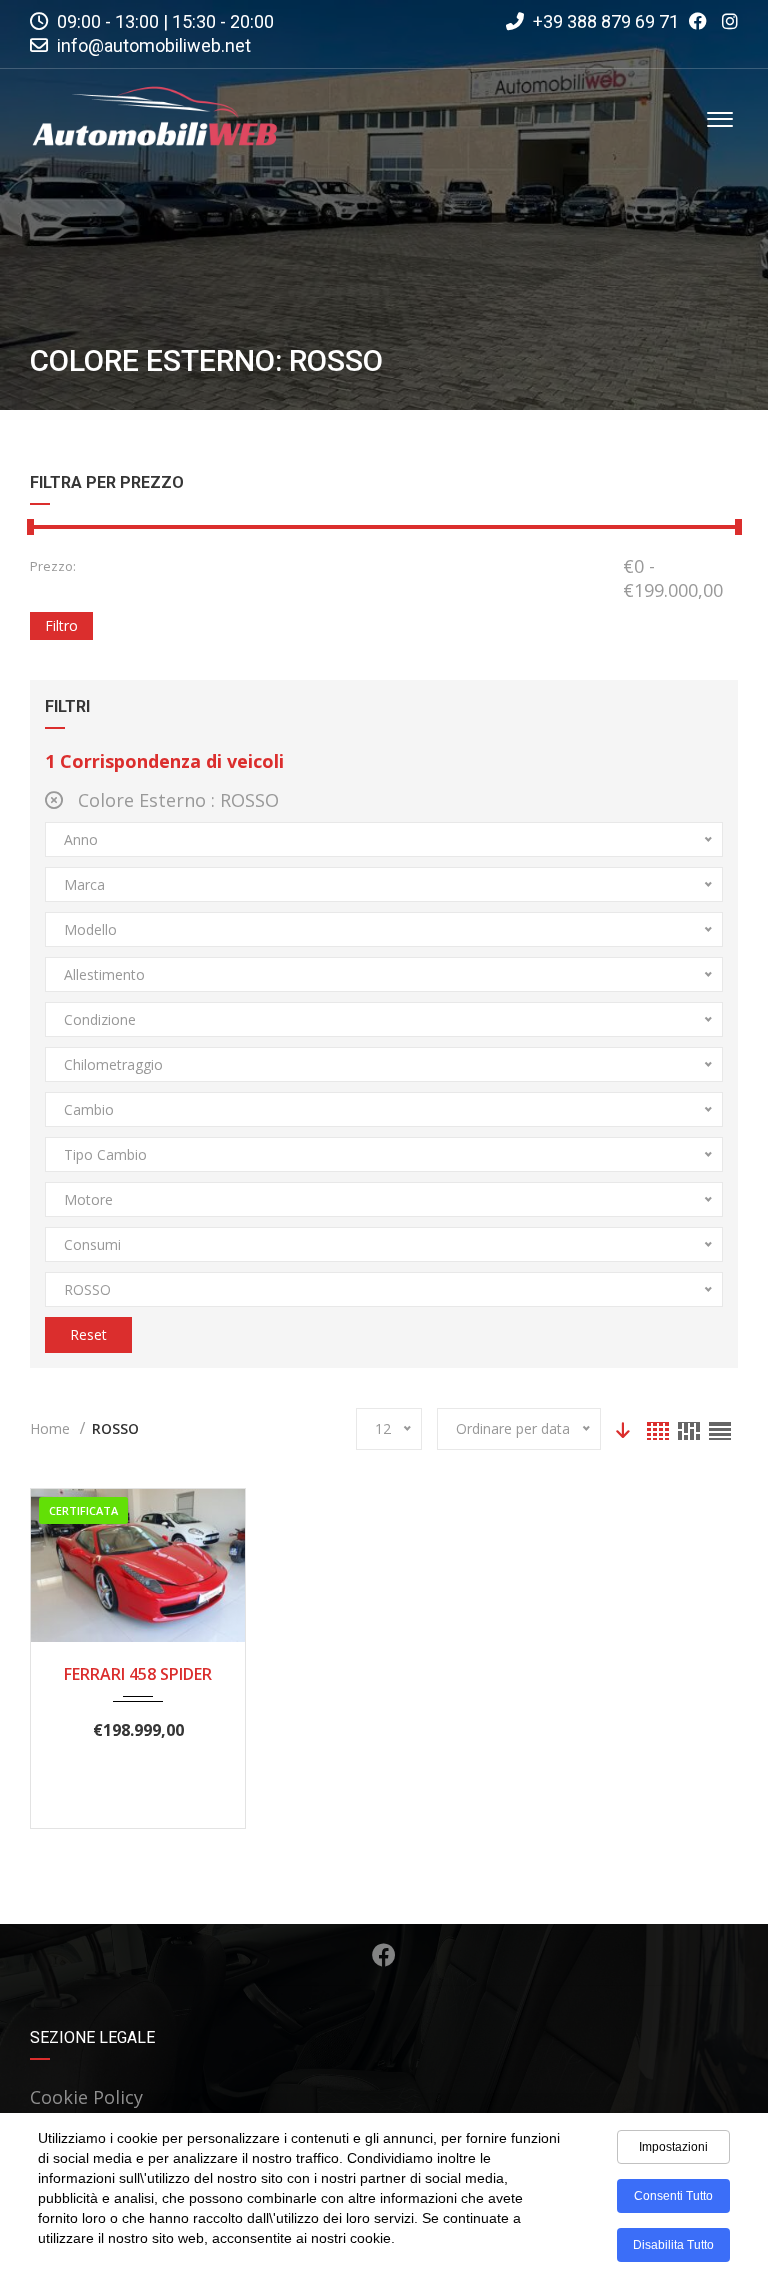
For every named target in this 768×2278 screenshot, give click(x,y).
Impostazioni (673, 2147)
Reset (88, 1334)
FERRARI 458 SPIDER (138, 1674)
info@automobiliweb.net (154, 45)
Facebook (383, 1955)
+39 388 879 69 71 (604, 21)
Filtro (61, 625)
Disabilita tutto (673, 2245)
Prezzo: (53, 566)
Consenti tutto (673, 2196)
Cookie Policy (86, 2097)
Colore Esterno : (176, 800)
